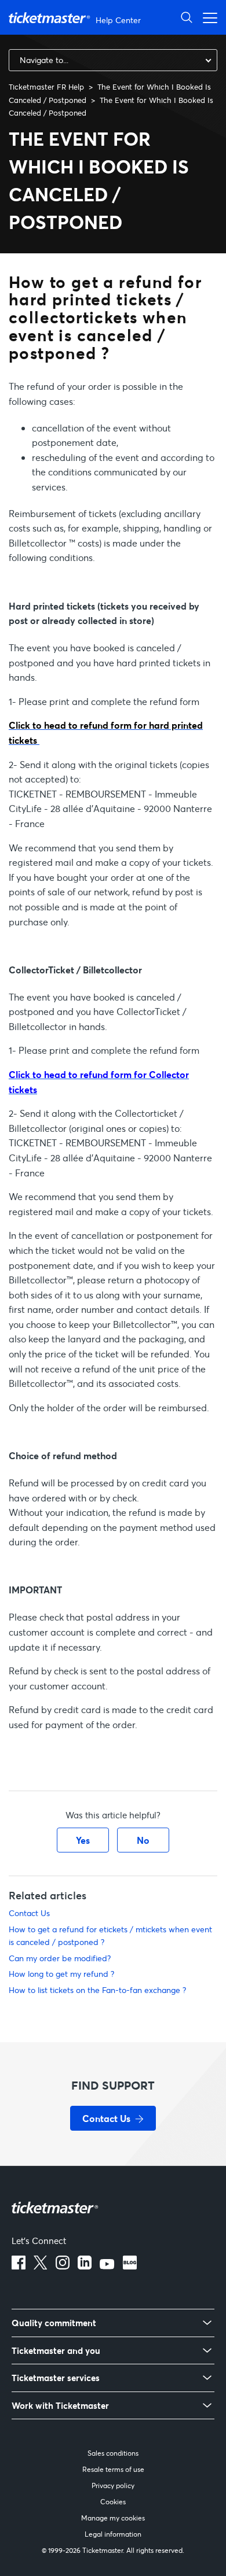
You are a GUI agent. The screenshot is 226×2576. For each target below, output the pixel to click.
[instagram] (63, 2266)
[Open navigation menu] (207, 17)
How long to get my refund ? (61, 1974)
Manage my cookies (113, 2518)
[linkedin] (85, 2266)
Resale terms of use (113, 2469)
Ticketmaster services (56, 2378)
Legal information (113, 2534)
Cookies (113, 2502)
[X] (41, 2266)
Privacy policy (113, 2485)
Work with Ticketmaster (60, 2406)
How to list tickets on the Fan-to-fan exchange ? (97, 1990)
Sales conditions (113, 2453)
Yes (83, 1840)
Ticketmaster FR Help (46, 87)
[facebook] (19, 2266)
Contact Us (29, 1913)
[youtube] (107, 2266)
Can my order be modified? (60, 1958)
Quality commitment (54, 2323)
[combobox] (113, 60)
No (143, 1840)
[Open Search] (187, 17)
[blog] (130, 2266)
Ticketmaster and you (56, 2351)
